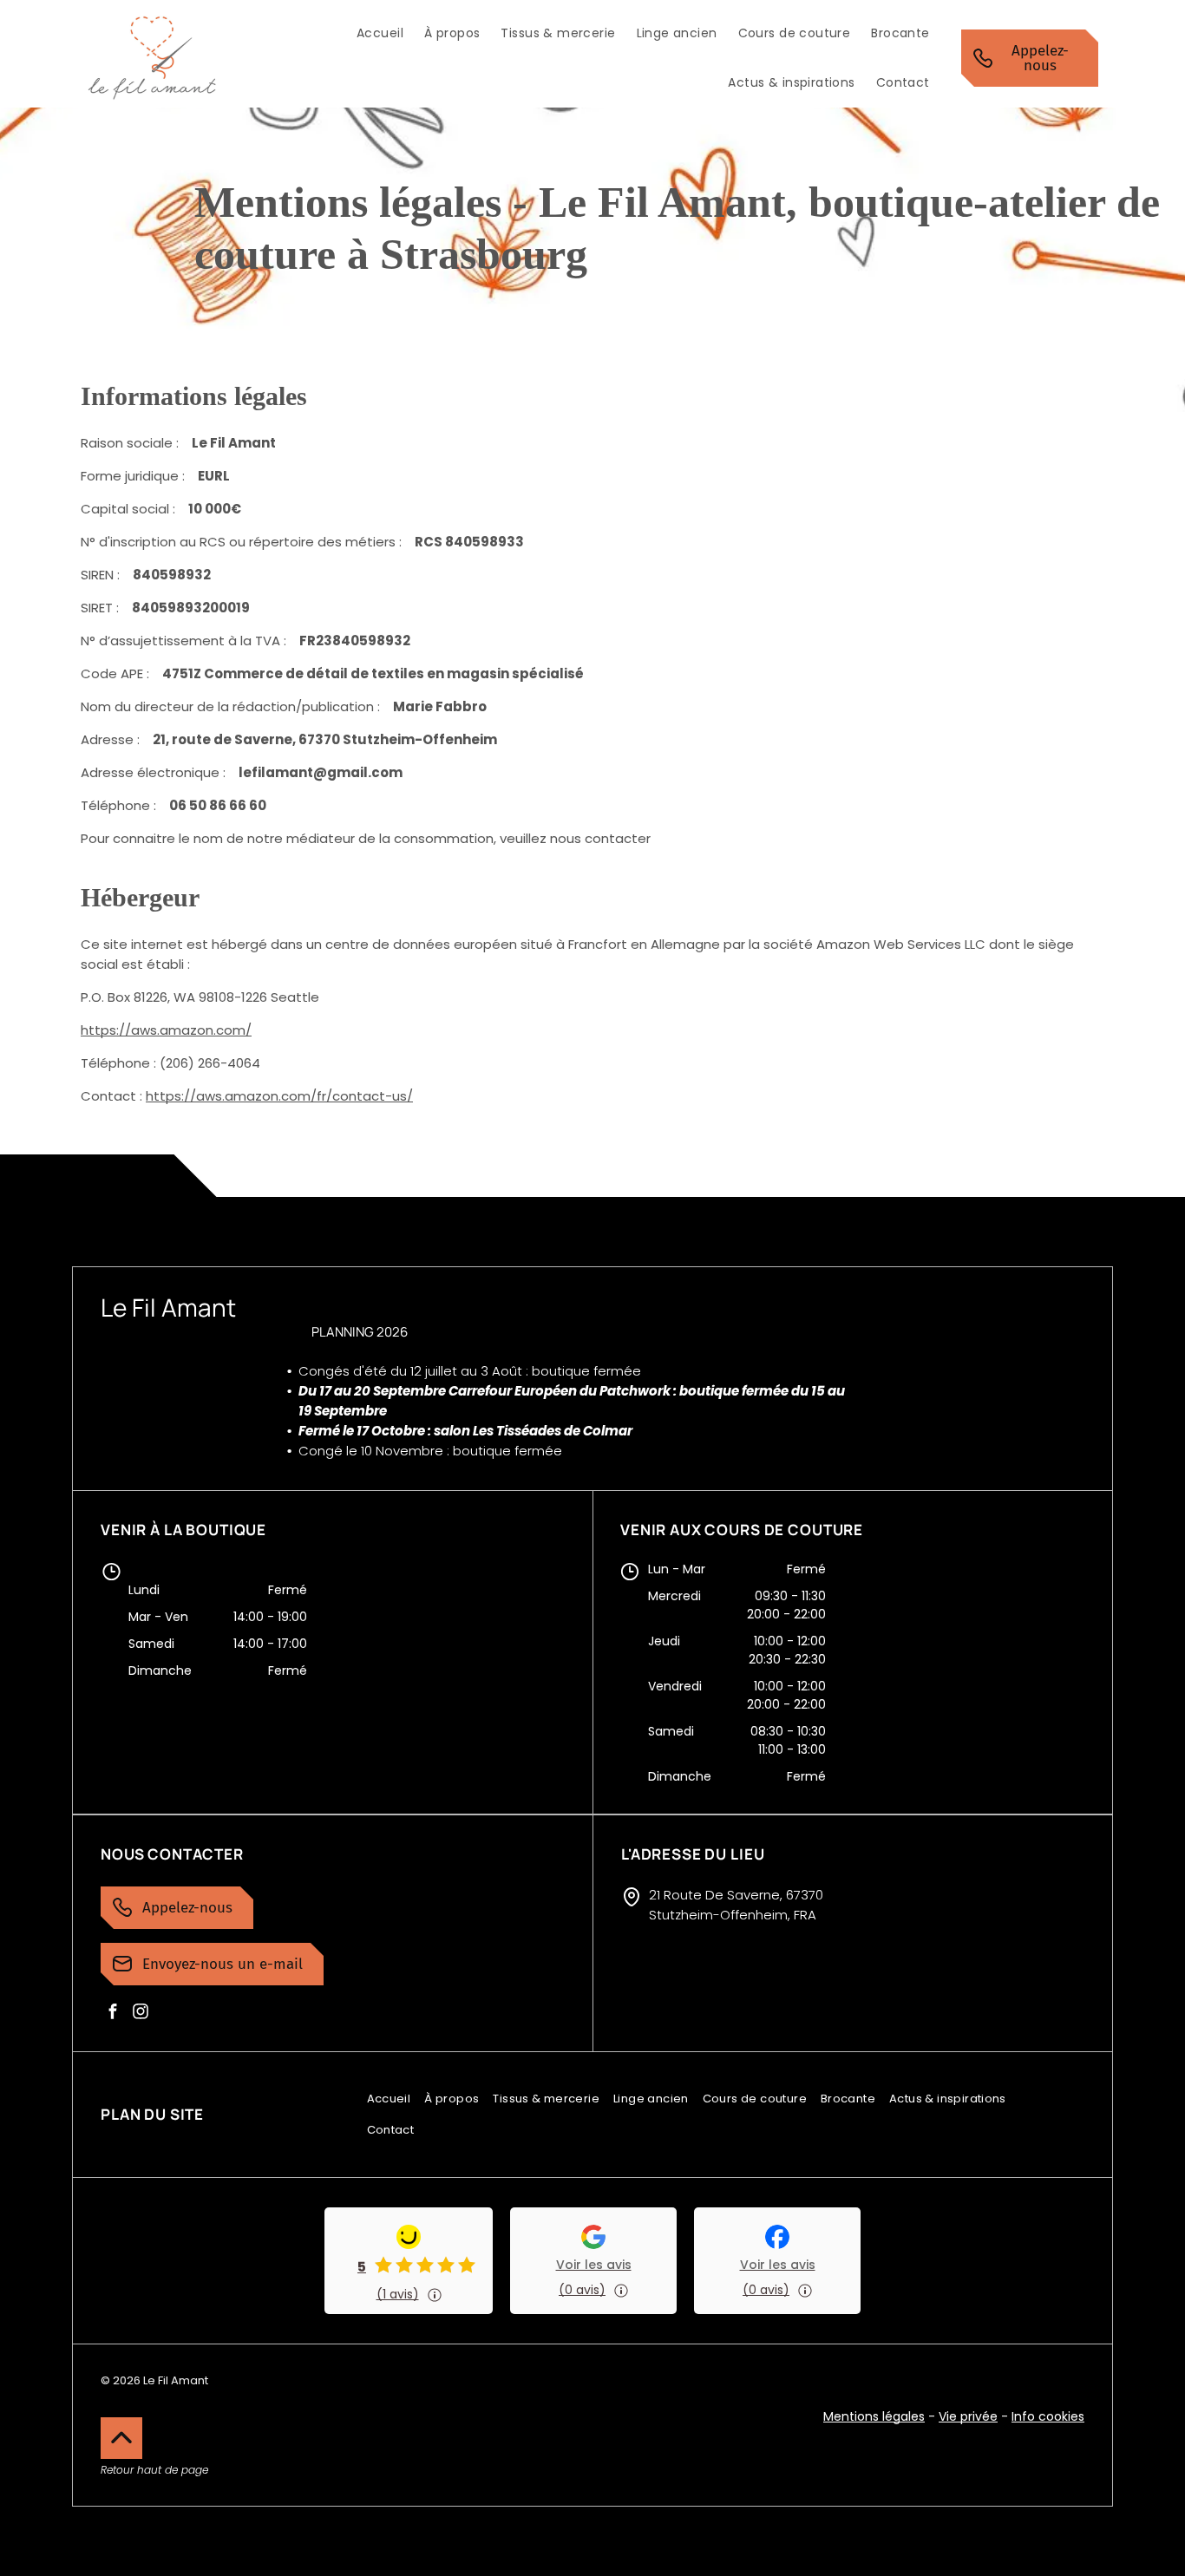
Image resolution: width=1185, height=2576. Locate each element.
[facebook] (113, 2011)
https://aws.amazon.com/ (166, 1030)
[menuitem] (380, 33)
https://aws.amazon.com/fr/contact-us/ (279, 1096)
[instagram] (141, 2011)
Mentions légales (874, 2416)
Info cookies (1048, 2416)
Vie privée (968, 2416)
